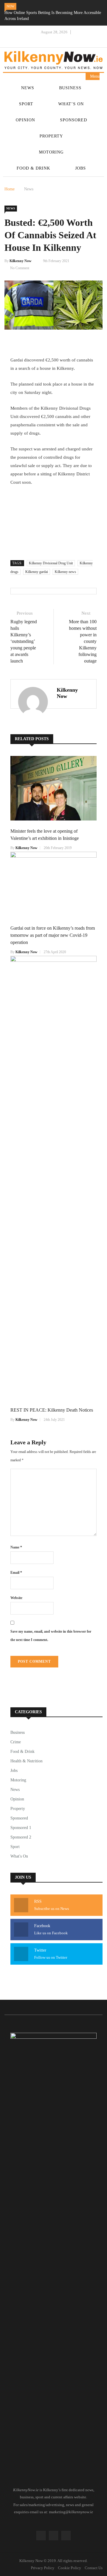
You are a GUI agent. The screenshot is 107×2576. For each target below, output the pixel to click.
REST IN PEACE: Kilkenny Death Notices (52, 1410)
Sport (26, 104)
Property (51, 136)
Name (16, 1547)
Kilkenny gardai (37, 572)
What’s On (71, 104)
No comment (20, 268)
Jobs (81, 168)
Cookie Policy (70, 2568)
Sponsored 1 (21, 1828)
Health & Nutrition (26, 1761)
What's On (19, 1856)
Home (10, 189)
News (28, 88)
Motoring (51, 152)
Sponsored (74, 120)
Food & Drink (33, 168)
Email (16, 1573)
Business (70, 88)
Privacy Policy (43, 2568)
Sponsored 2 (21, 1837)
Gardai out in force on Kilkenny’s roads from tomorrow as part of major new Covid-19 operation (53, 935)
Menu (94, 76)
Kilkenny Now (21, 261)
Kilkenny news (65, 572)
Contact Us (94, 2568)
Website (16, 1598)
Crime (16, 1742)
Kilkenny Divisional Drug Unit (51, 563)
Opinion (25, 120)
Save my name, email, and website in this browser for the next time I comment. (51, 1636)
